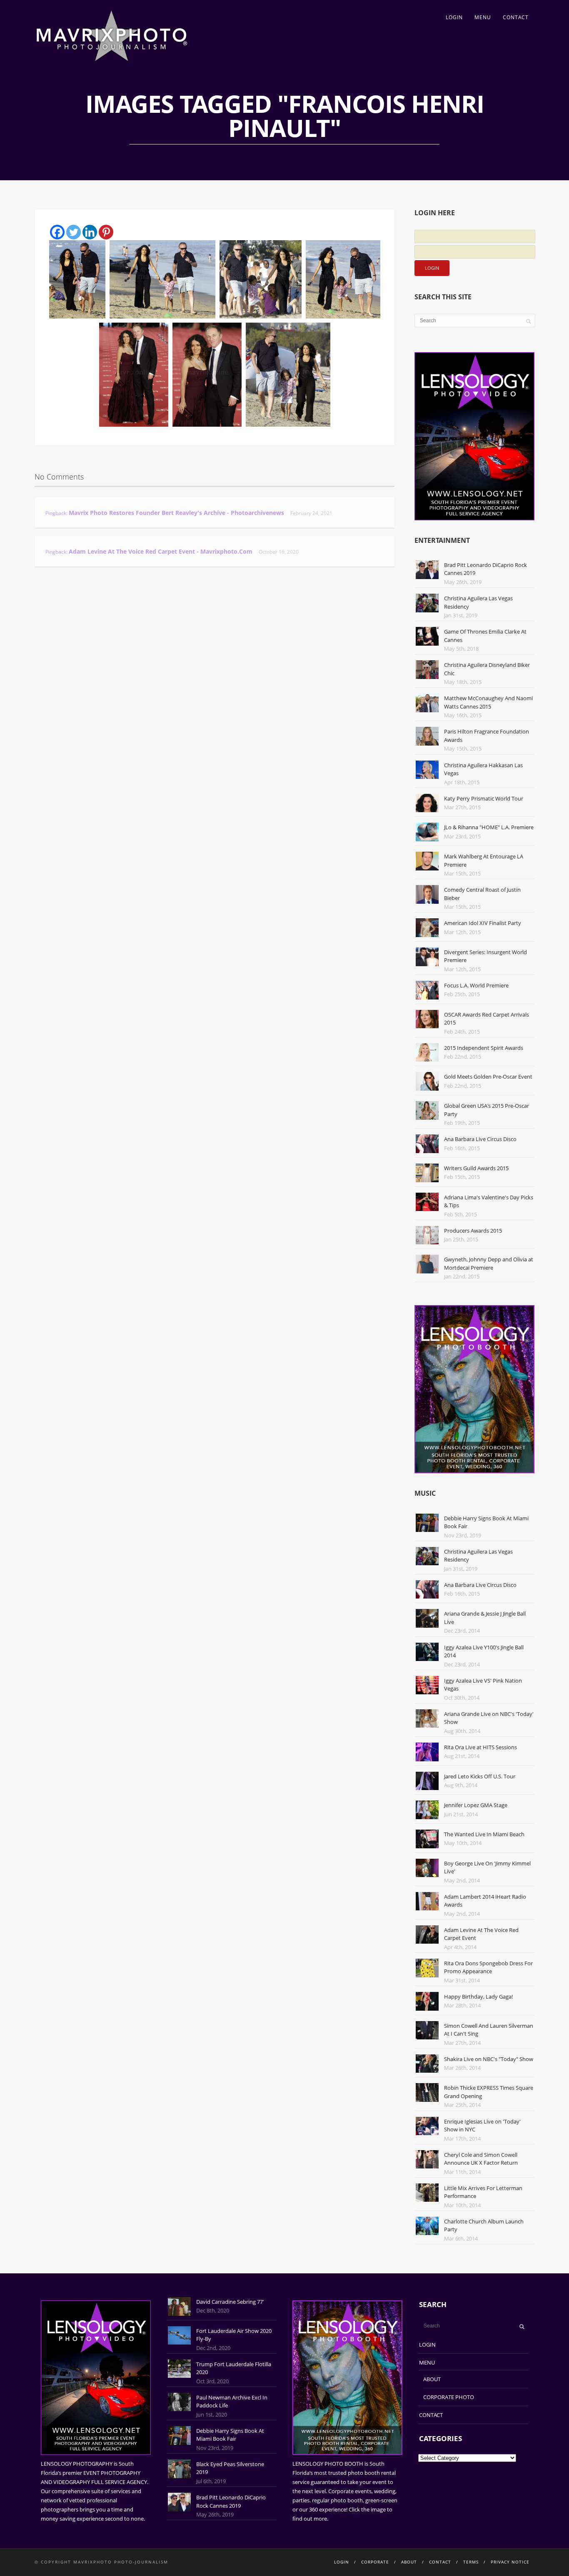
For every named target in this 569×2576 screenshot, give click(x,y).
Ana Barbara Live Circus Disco (480, 1139)
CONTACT (516, 17)
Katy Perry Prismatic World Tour (484, 798)
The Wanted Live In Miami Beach (484, 1834)
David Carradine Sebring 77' (230, 2302)
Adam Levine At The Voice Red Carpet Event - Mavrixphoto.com (161, 551)
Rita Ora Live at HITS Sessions (480, 1747)
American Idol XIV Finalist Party (483, 923)
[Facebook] (57, 232)
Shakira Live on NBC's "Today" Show (489, 2059)
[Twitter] (74, 232)
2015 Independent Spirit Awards (484, 1048)
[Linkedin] (90, 232)
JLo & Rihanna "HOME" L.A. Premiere (489, 827)
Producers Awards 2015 (473, 1231)
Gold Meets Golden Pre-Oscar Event (488, 1077)
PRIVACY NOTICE (510, 2562)
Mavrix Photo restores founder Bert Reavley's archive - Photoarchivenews (176, 513)
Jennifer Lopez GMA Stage (476, 1805)
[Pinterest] (106, 232)
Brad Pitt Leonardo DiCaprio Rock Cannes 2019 (231, 2501)
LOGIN (454, 17)
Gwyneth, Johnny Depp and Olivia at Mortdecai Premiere (489, 1263)
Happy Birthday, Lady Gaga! (478, 1997)
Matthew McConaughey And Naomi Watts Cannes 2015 (488, 702)
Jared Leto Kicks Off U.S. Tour (480, 1776)
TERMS (471, 2562)
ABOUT (432, 2379)
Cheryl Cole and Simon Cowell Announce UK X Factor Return (481, 2159)
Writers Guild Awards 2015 (476, 1168)
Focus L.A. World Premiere (476, 985)
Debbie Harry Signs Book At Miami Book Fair (230, 2435)
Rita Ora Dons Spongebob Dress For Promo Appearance (488, 1967)
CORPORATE (375, 2562)
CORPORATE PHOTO (449, 2397)
